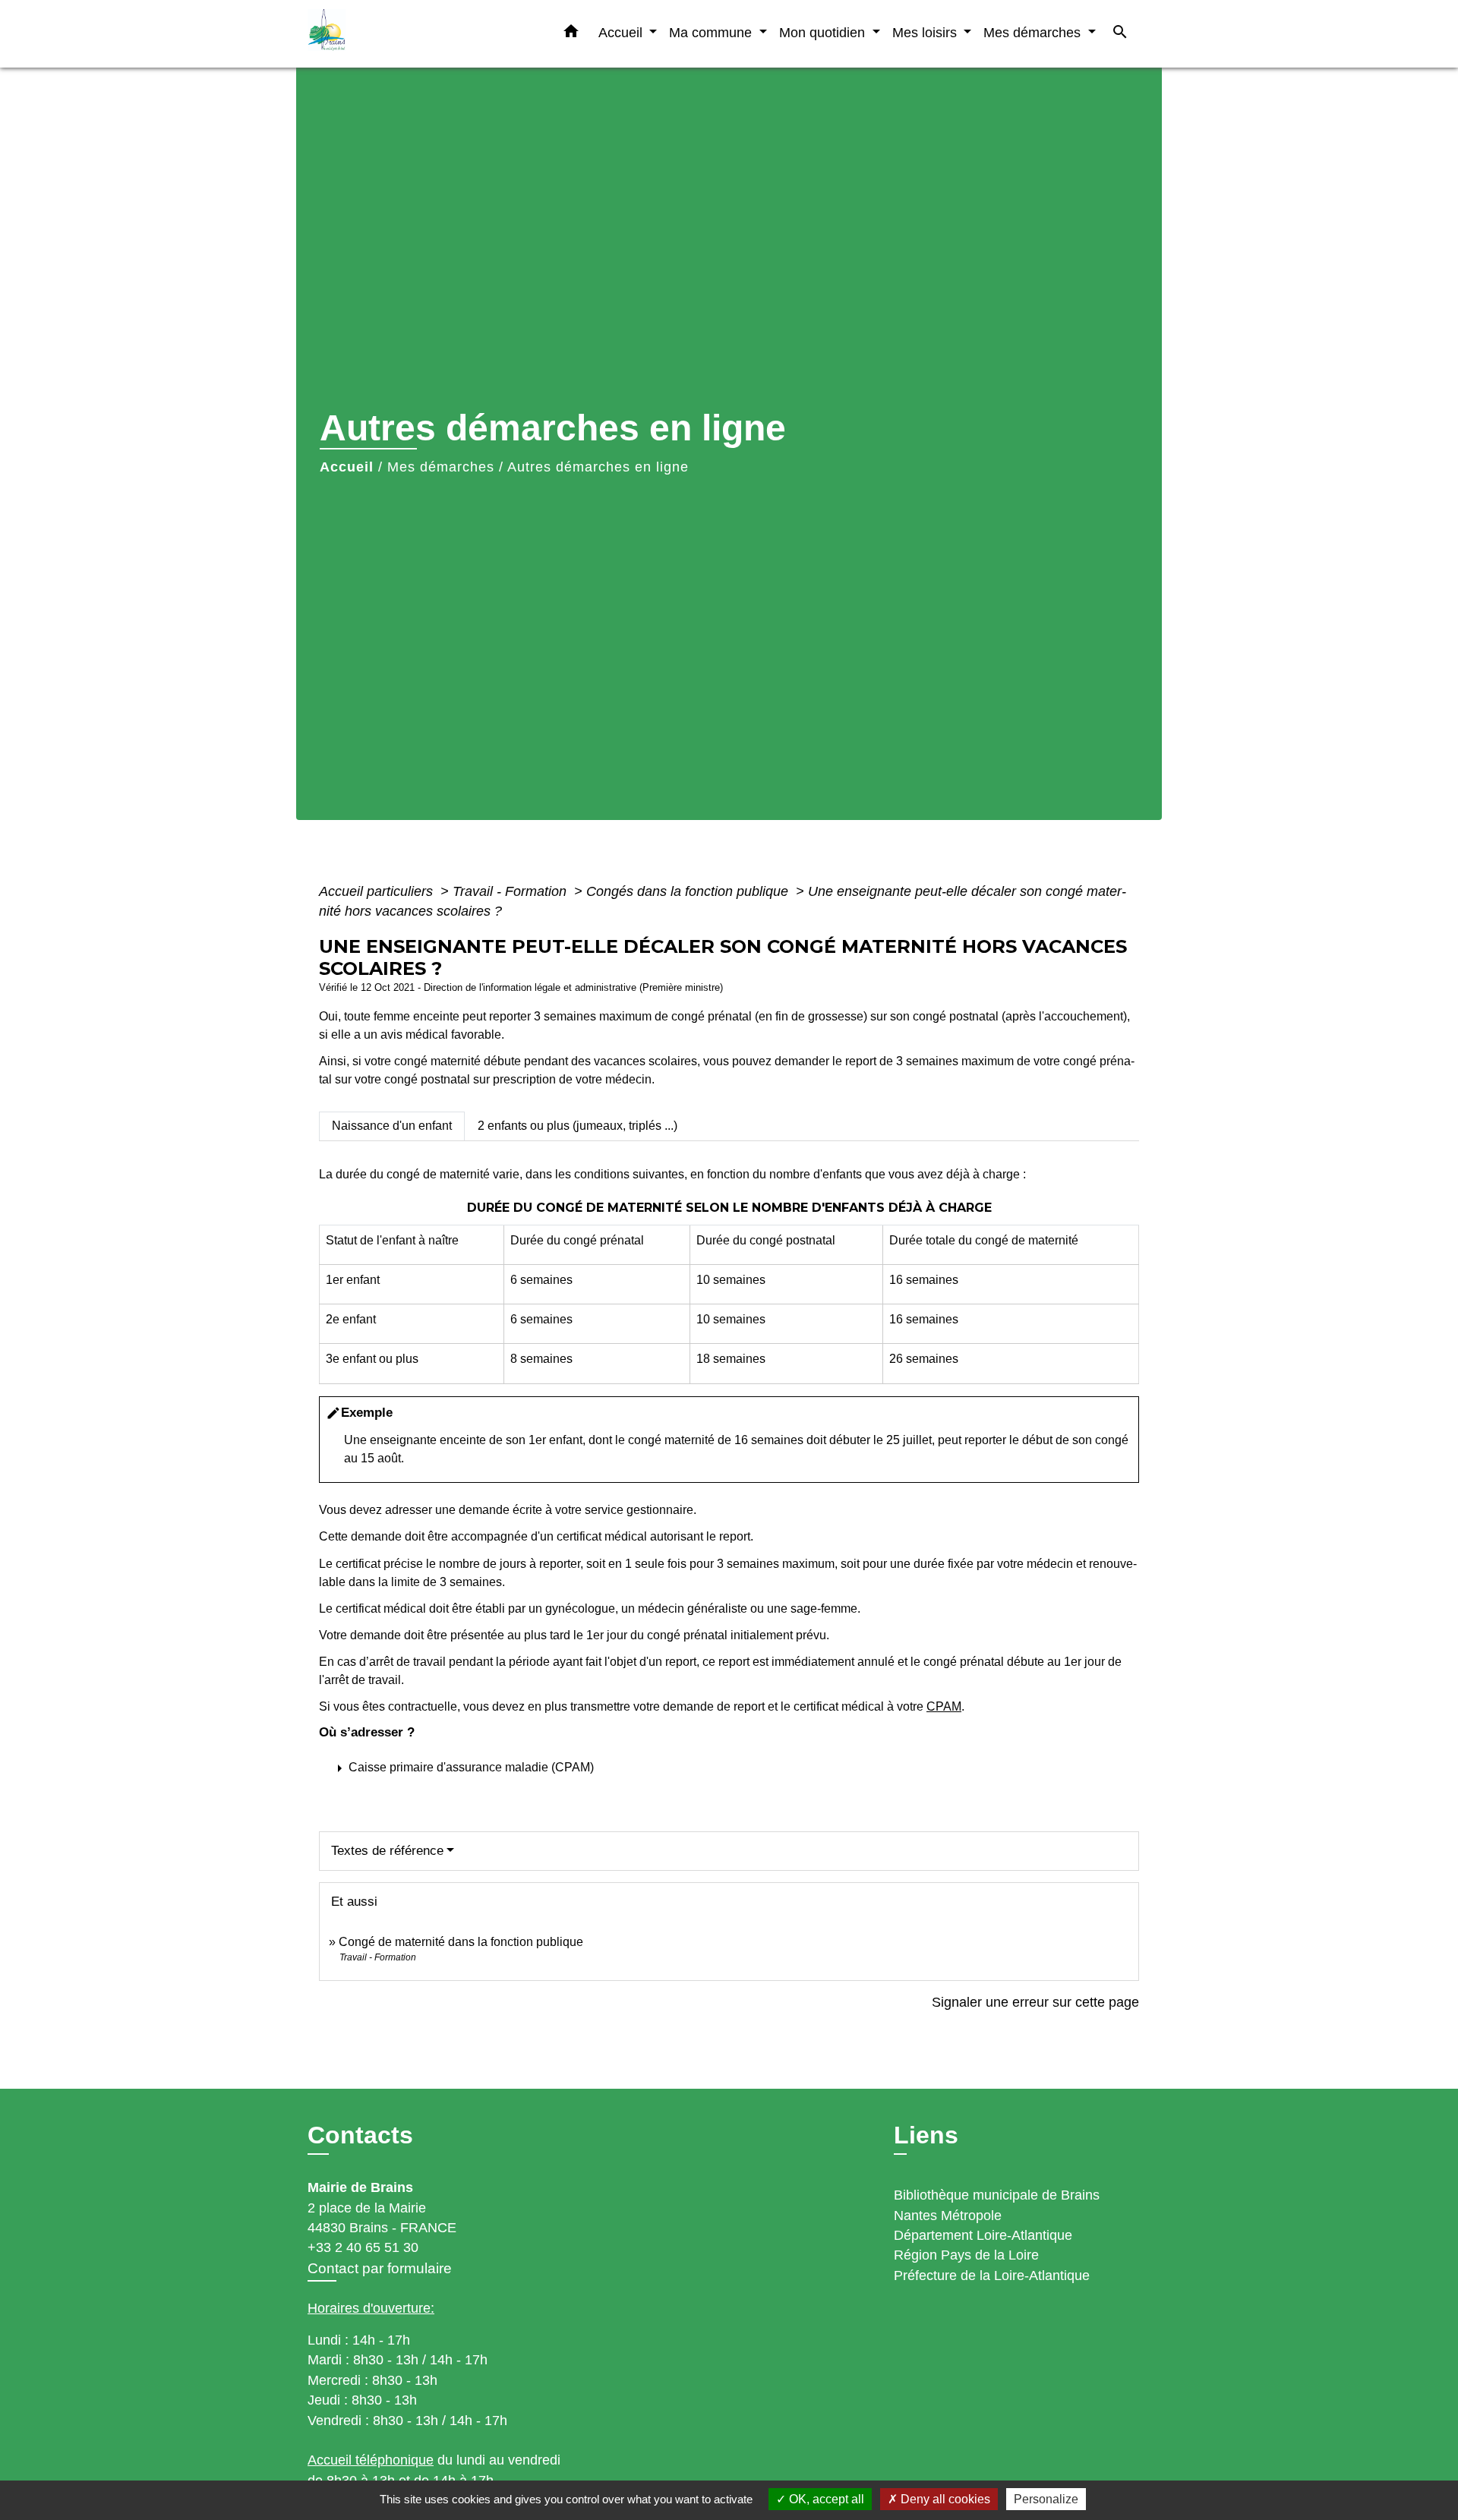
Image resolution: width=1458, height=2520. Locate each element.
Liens (926, 2135)
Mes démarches (441, 467)
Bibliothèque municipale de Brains (997, 2195)
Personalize (1046, 2499)
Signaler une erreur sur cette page (1035, 2002)
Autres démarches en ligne (598, 467)
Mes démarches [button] (1034, 32)
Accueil (347, 467)
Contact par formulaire (380, 2268)
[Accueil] (402, 34)
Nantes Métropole (948, 2216)
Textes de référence (387, 1851)
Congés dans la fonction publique (689, 891)
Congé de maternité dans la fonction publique (461, 1942)
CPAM (944, 1706)
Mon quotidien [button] (824, 32)
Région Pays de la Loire (966, 2255)
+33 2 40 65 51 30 (363, 2247)
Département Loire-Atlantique (983, 2235)
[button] (571, 34)
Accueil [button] (622, 32)
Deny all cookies (944, 2499)
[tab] (392, 1126)
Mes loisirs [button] (926, 32)
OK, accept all (825, 2499)
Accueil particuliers (378, 891)
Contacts (360, 2135)
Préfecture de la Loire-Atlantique (992, 2276)
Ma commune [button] (712, 32)
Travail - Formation (511, 891)
